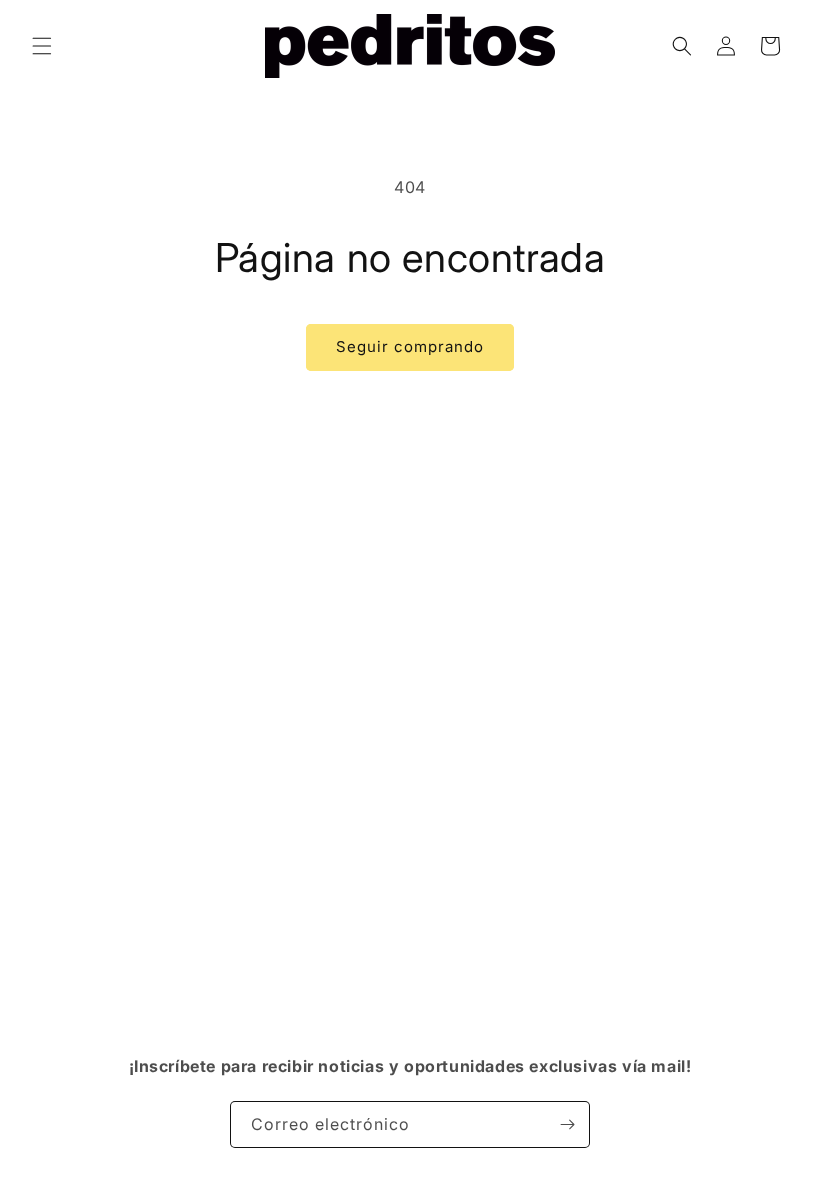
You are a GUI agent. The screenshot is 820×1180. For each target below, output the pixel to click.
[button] (42, 46)
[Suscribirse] (567, 1124)
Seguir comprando (410, 346)
